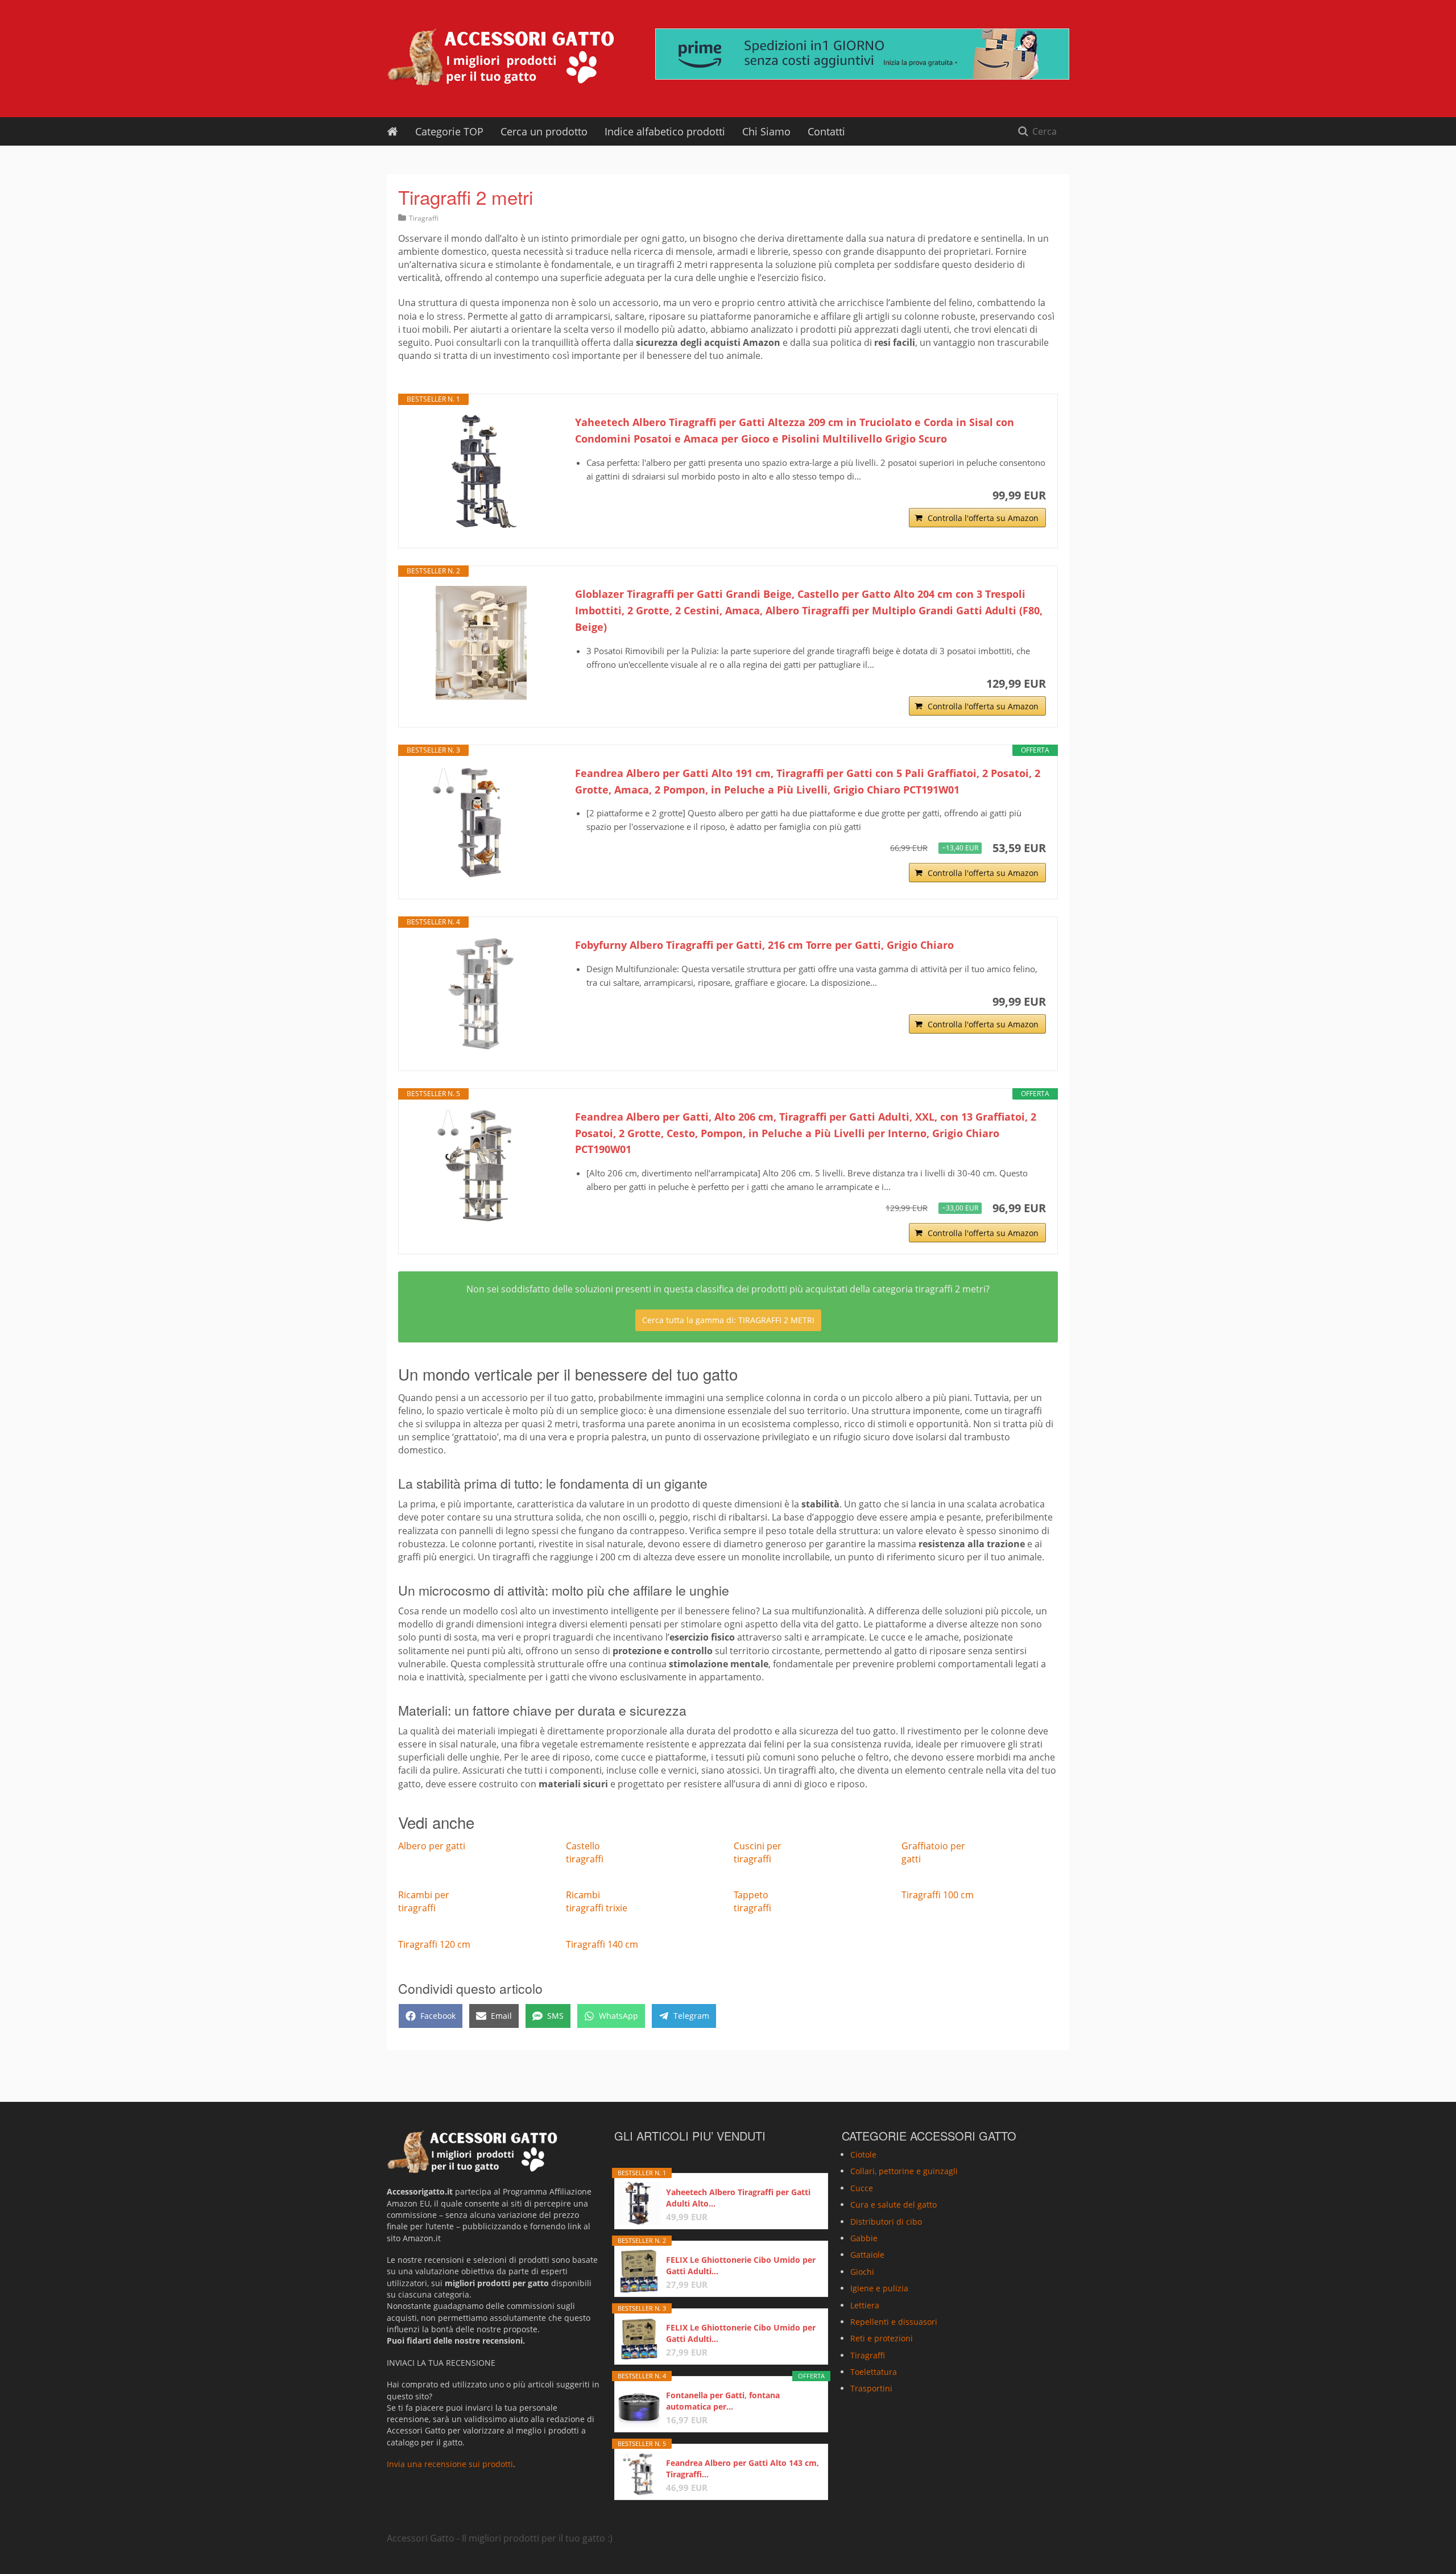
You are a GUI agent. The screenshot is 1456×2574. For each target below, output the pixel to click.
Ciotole (863, 2154)
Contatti (826, 131)
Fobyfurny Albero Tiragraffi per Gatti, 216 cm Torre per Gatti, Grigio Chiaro (764, 945)
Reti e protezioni (882, 2338)
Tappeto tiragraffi (752, 1901)
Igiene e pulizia (879, 2288)
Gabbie (864, 2238)
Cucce (862, 2188)
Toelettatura (874, 2372)
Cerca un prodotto (544, 131)
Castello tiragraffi (585, 1852)
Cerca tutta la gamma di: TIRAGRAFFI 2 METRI (728, 1320)
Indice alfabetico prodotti (665, 131)
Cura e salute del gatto (894, 2205)
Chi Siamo (766, 131)
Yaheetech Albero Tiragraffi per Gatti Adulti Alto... (738, 2198)
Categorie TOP (449, 131)
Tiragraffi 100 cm (938, 1895)
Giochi (862, 2272)
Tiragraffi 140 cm (602, 1944)
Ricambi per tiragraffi (424, 1901)
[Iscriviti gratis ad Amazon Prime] (862, 54)
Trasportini (871, 2389)
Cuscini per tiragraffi (758, 1852)
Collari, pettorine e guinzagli (904, 2172)
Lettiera (865, 2305)
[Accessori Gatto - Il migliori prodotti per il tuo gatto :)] (500, 57)
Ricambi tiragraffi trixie (597, 1901)
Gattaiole (867, 2255)
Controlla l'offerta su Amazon (983, 518)
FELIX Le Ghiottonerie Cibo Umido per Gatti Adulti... (741, 2265)
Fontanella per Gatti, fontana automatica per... (723, 2401)
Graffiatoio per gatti (933, 1852)
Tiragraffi (424, 218)
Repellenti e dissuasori (894, 2322)
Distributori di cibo (886, 2222)
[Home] (392, 131)
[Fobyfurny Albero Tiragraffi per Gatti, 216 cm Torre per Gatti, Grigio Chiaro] (481, 994)
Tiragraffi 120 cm (434, 1944)
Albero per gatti (432, 1846)
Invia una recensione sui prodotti (450, 2464)
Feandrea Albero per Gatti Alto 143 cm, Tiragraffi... (743, 2468)
